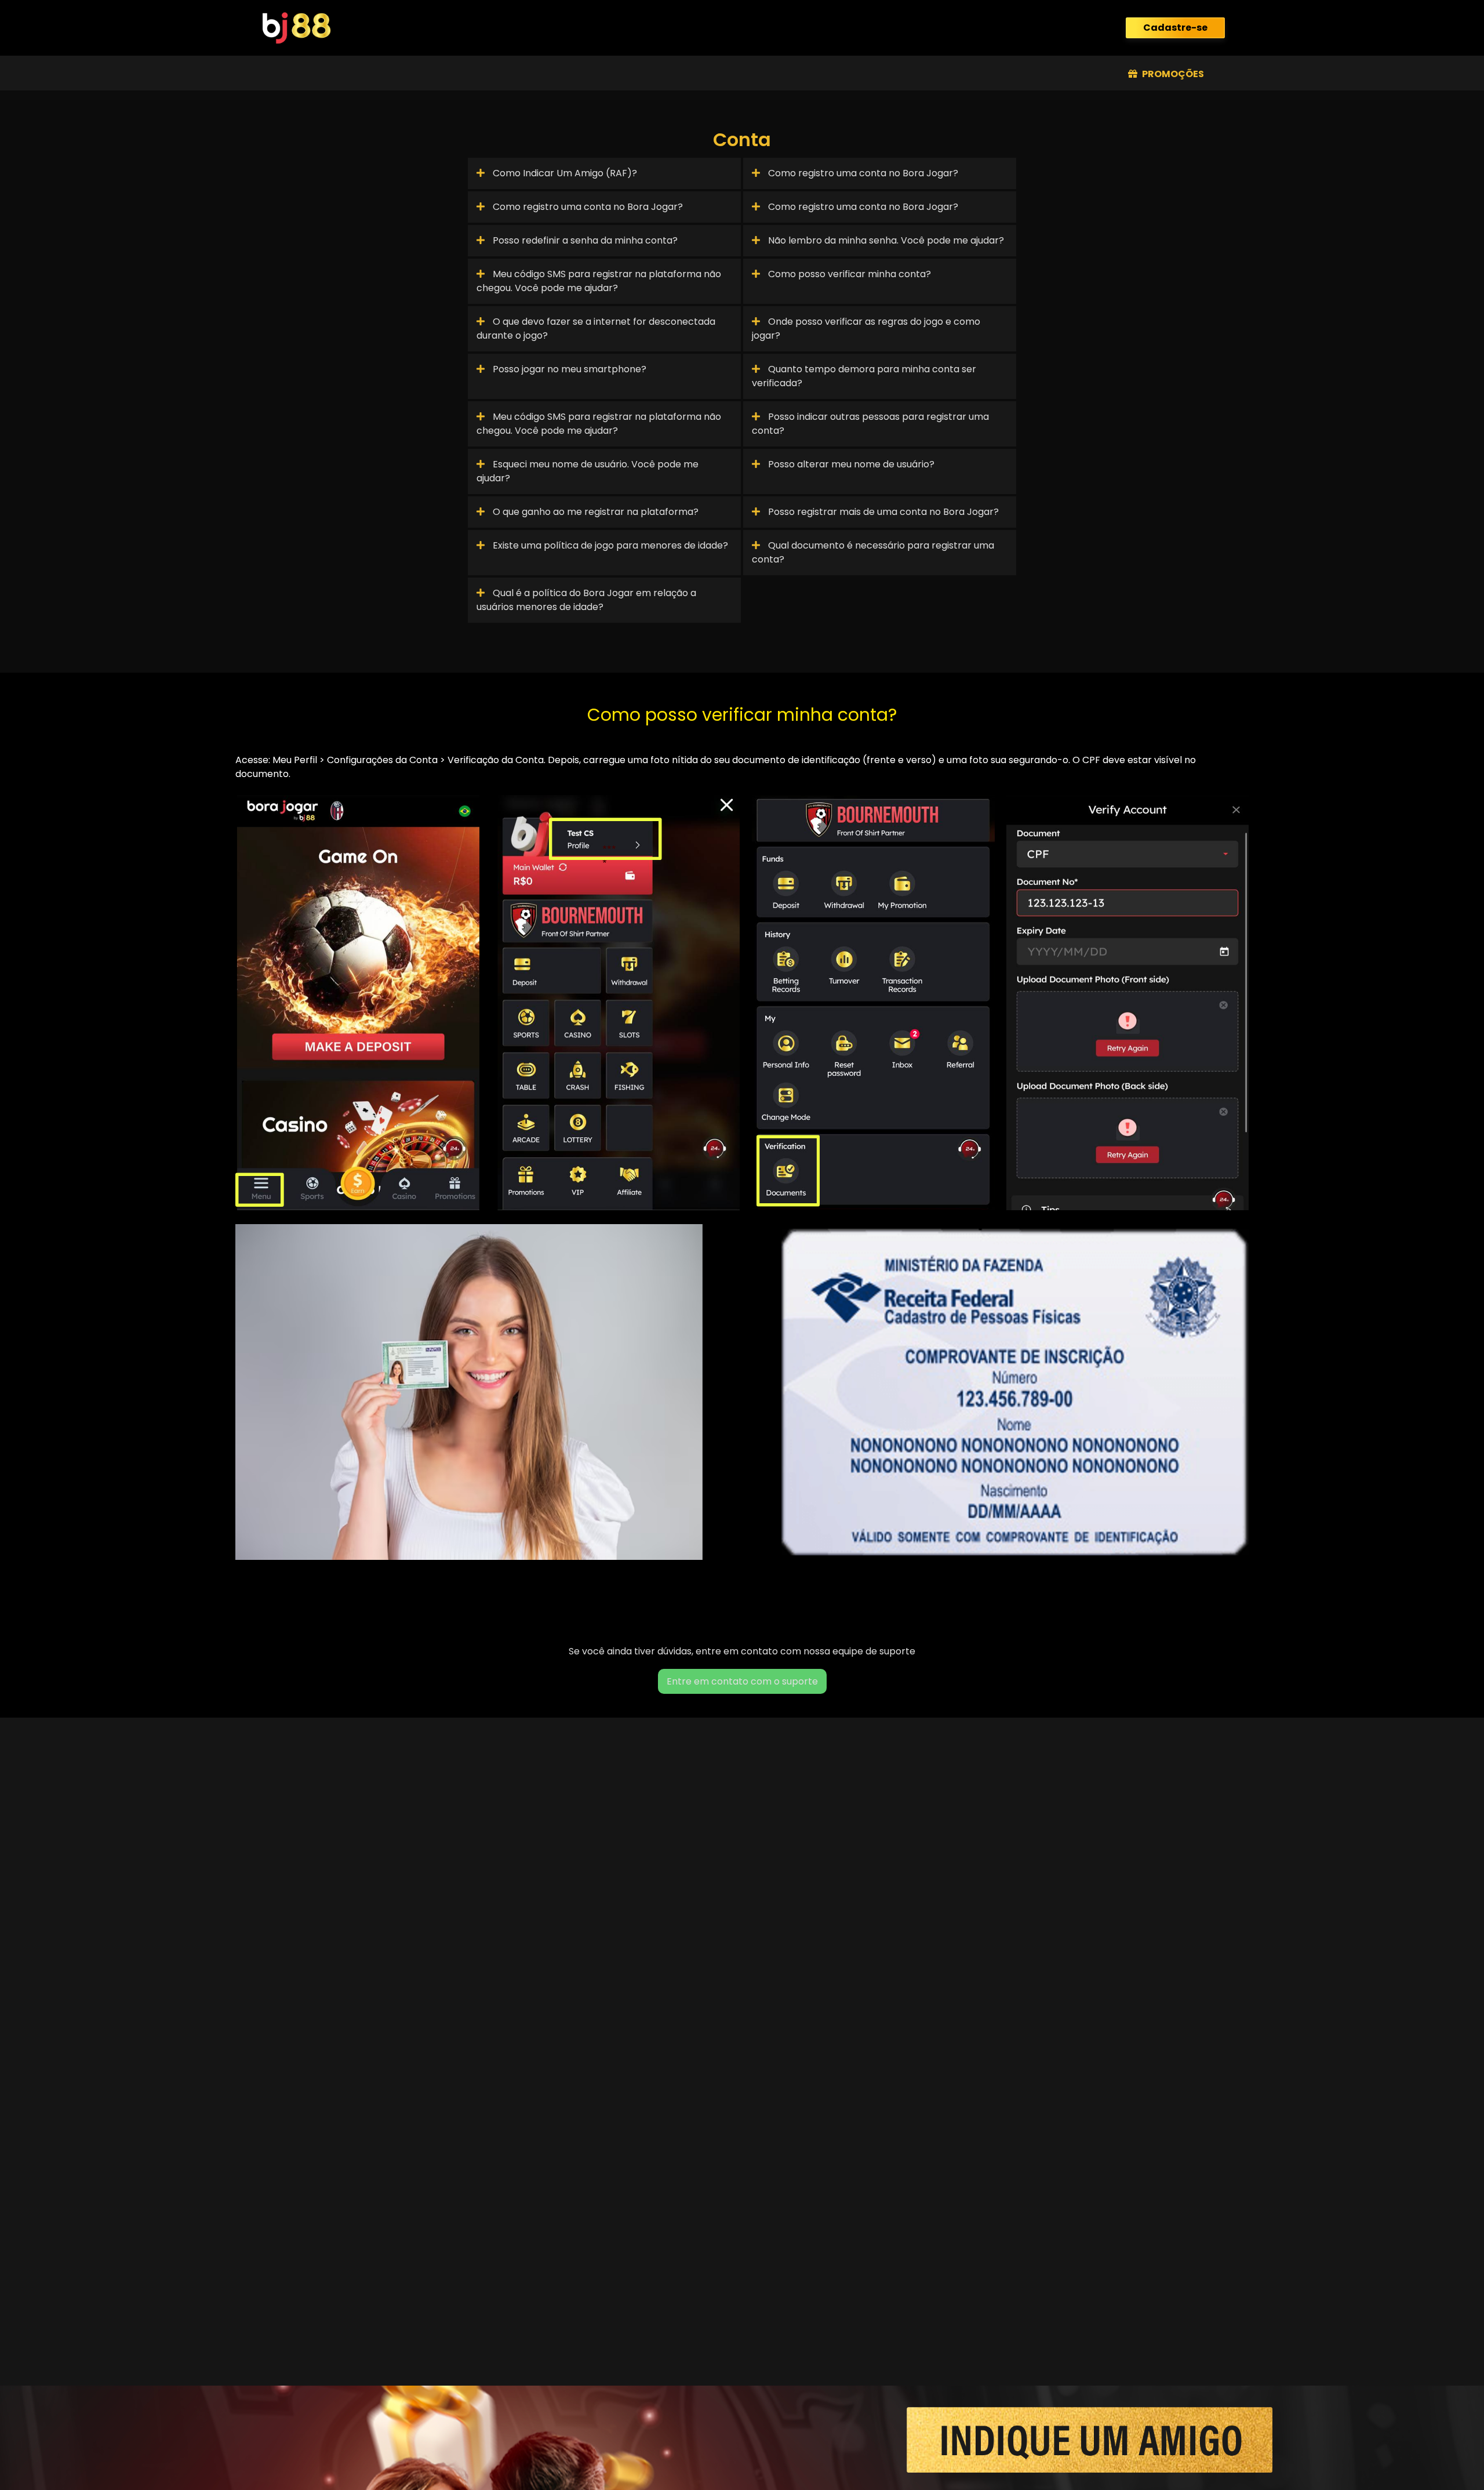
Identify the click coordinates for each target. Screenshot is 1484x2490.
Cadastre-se (1175, 28)
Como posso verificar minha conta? (848, 274)
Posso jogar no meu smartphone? (568, 369)
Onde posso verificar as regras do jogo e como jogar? (866, 329)
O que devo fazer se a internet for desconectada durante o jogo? (596, 329)
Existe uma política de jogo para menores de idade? (609, 545)
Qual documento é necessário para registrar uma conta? (873, 552)
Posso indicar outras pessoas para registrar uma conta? (870, 424)
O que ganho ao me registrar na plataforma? (594, 512)
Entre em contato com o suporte (742, 1681)
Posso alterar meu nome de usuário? (850, 464)
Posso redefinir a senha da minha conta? (584, 240)
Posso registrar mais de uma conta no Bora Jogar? (882, 512)
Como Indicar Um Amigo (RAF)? (564, 173)
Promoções (1172, 74)
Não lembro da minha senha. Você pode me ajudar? (885, 240)
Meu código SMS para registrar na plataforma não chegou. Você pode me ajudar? (599, 281)
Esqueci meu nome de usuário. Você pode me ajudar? (588, 471)
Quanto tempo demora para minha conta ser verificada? (864, 376)
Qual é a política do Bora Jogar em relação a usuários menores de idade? (586, 600)
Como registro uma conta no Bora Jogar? (862, 173)
